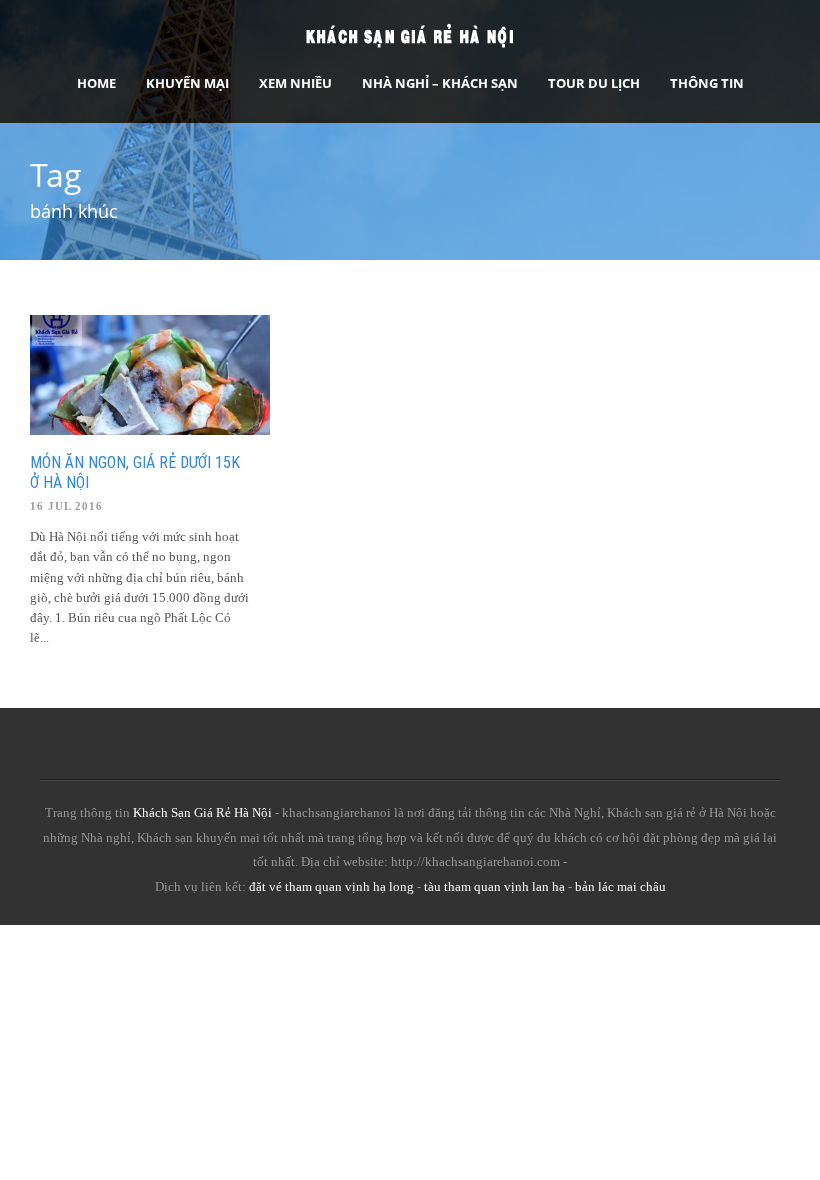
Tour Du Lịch (594, 83)
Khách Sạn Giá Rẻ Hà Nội (202, 812)
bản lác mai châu (620, 886)
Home (96, 83)
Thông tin (707, 83)
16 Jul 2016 (66, 506)
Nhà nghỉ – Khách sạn (440, 83)
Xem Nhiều (295, 83)
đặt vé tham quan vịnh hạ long (331, 886)
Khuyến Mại (187, 83)
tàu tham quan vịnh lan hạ (494, 886)
